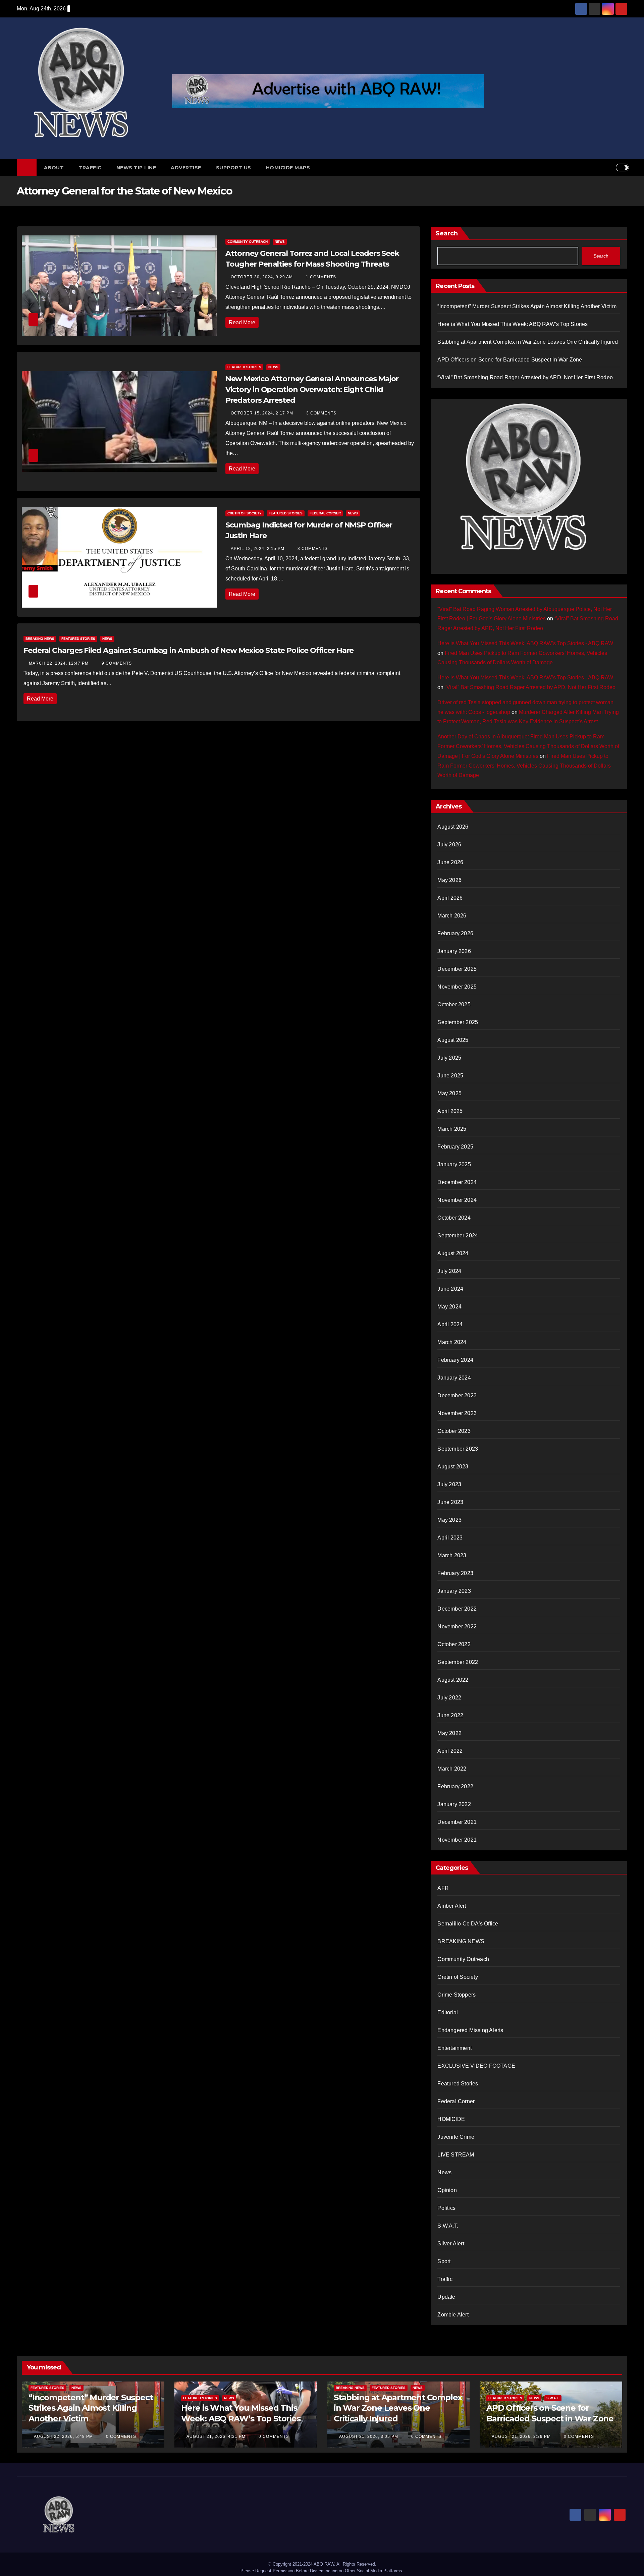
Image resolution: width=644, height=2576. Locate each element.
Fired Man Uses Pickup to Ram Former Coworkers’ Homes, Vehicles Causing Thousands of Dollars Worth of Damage (524, 766)
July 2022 (449, 1698)
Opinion (447, 2190)
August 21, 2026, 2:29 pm (522, 2437)
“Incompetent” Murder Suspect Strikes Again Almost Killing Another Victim (527, 306)
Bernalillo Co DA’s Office (468, 1924)
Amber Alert (452, 1906)
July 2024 (449, 1271)
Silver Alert (451, 2244)
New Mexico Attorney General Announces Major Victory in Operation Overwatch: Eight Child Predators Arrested (312, 389)
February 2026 (455, 933)
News (280, 242)
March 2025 (452, 1129)
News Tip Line (136, 168)
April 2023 (450, 1538)
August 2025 (453, 1040)
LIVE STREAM (456, 2155)
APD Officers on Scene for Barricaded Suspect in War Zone (510, 360)
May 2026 (449, 880)
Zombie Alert (453, 2315)
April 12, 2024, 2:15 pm (258, 549)
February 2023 (455, 1573)
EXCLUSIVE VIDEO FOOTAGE (476, 2066)
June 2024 (450, 1289)
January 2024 (454, 1378)
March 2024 (452, 1342)
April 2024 (450, 1324)
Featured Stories (244, 367)
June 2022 (450, 1715)
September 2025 (458, 1022)
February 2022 (455, 1786)
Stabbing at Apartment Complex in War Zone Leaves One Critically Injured (528, 342)
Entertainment (454, 2048)
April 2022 (450, 1751)
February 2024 (455, 1360)
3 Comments (321, 413)
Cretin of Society (245, 513)
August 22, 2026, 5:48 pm (64, 2437)
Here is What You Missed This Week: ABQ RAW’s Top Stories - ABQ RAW (525, 643)
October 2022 (454, 1644)
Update (446, 2297)
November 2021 (457, 1840)
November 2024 (457, 1200)
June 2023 (450, 1502)
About (54, 168)
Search (447, 233)
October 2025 (454, 1004)
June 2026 (450, 862)
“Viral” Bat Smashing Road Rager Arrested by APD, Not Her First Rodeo (525, 377)
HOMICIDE (451, 2119)
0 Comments (121, 2437)
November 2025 (457, 987)
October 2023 (454, 1431)
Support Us (234, 168)
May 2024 (449, 1307)
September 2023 (458, 1449)
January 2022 (454, 1804)
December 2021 (457, 1822)
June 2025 (450, 1076)
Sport (444, 2261)
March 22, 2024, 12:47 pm (59, 663)
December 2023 (457, 1395)
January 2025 (454, 1164)
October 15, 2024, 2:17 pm (263, 413)
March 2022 (452, 1769)
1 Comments (321, 277)
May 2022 (449, 1733)
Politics (446, 2208)
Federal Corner (325, 513)
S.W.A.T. (448, 2226)
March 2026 (452, 916)
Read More (242, 322)
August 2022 (453, 1680)
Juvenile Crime (456, 2137)
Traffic (90, 168)
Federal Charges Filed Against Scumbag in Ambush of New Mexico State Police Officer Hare (189, 650)
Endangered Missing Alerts (470, 2030)
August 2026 (453, 827)
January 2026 (454, 951)
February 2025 (455, 1147)
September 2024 (458, 1236)
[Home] (27, 168)
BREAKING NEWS (40, 639)
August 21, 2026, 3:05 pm (369, 2437)
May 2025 (449, 1093)
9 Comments (117, 663)
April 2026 (450, 898)
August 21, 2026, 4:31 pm (217, 2437)
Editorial (448, 2012)
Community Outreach (248, 242)
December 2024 (457, 1182)
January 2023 (454, 1591)
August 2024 (453, 1253)
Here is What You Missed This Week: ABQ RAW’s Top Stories (513, 324)
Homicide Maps (288, 168)
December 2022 (457, 1609)
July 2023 (449, 1484)
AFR (443, 1888)
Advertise (186, 168)
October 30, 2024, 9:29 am (262, 277)
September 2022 (458, 1662)
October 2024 (454, 1218)
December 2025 (457, 969)
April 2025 (450, 1111)
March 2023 (452, 1555)
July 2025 (449, 1058)
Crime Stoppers (457, 1995)
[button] (610, 167)
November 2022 (457, 1627)
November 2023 (457, 1413)
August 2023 (453, 1467)
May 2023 (449, 1520)
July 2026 (449, 845)
